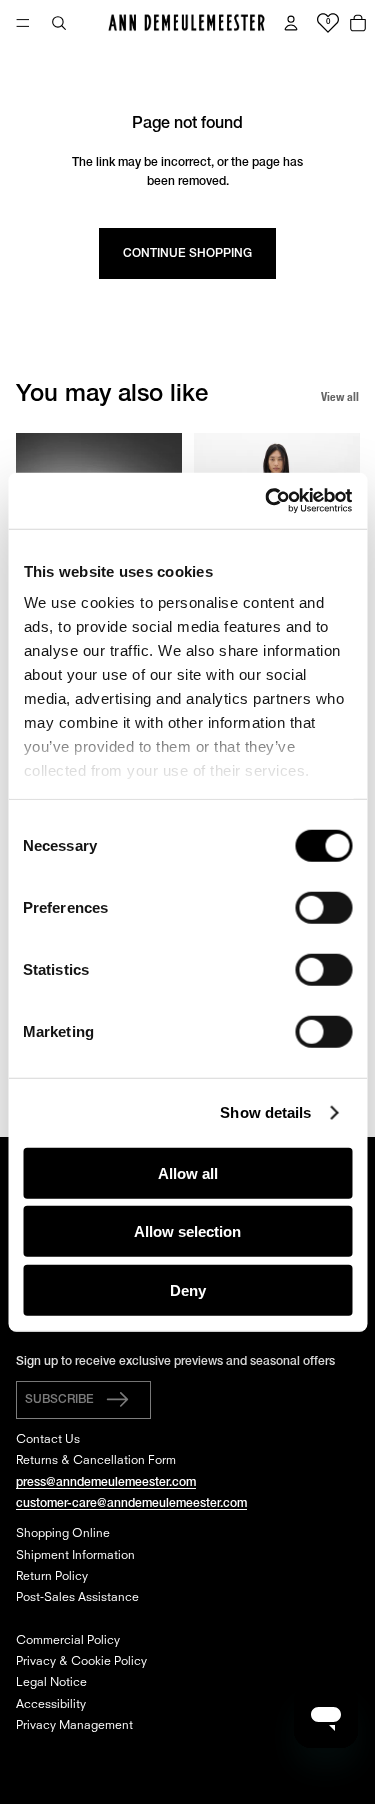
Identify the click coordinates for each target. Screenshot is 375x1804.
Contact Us (48, 1440)
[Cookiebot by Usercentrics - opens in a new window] (267, 501)
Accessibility (51, 1705)
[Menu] (23, 23)
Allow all (188, 1172)
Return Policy (52, 1577)
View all (340, 396)
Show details (265, 1112)
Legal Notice (51, 1683)
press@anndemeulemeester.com (106, 1482)
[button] (83, 1400)
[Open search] (59, 23)
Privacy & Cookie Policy (81, 1662)
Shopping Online (63, 1534)
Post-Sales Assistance (77, 1598)
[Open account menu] (291, 23)
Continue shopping (187, 253)
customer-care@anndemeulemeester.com (131, 1503)
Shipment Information (75, 1556)
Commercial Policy (68, 1641)
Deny (188, 1289)
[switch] (323, 907)
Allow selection (187, 1231)
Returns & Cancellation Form (96, 1461)
